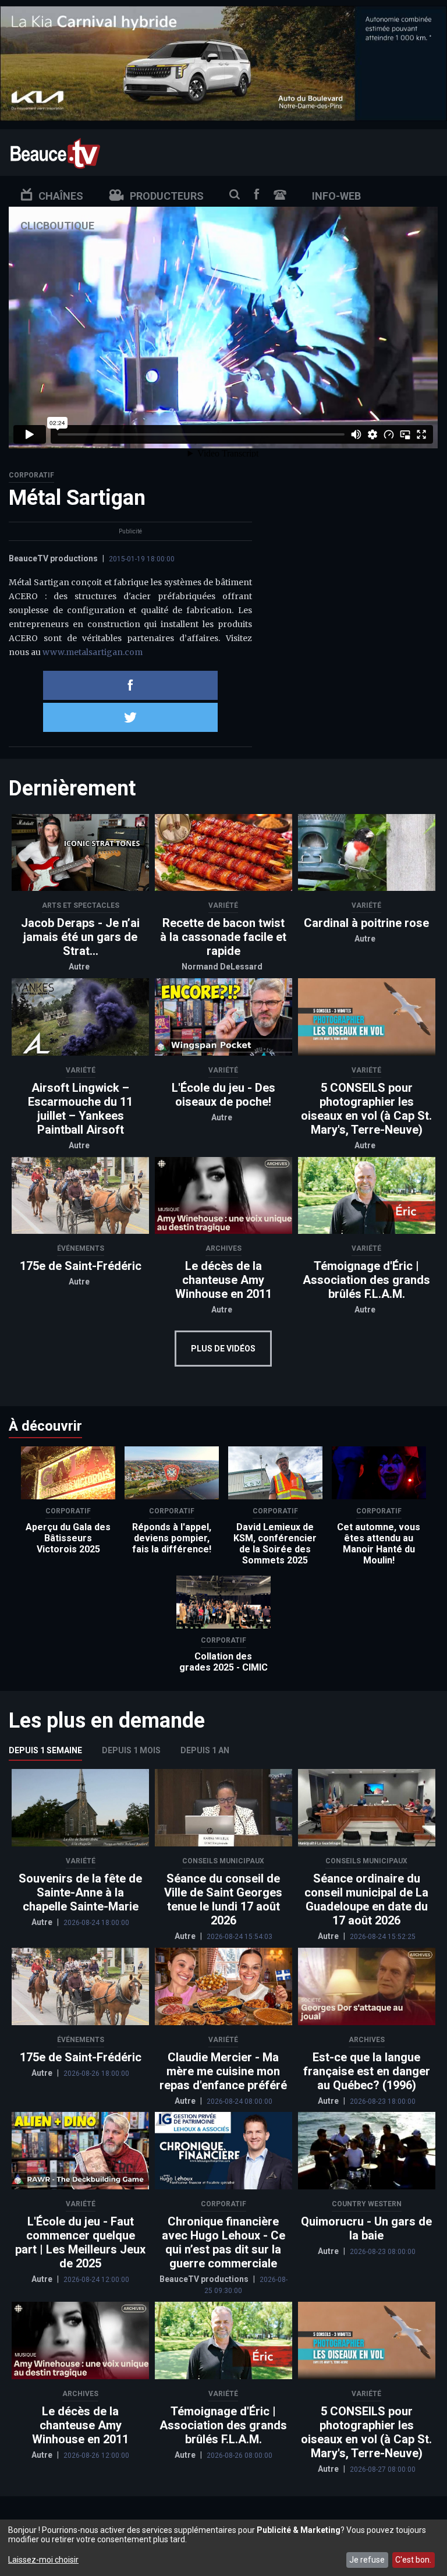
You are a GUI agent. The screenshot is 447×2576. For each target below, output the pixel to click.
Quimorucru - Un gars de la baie (366, 2228)
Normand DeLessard (222, 967)
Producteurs (167, 196)
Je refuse (367, 2560)
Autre (79, 967)
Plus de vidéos (223, 1349)
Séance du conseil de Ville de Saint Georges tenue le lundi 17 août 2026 (223, 1899)
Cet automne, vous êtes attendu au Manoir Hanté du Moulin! (379, 1544)
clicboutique (57, 226)
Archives (223, 1248)
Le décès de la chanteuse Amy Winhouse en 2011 (223, 1280)
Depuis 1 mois (131, 1750)
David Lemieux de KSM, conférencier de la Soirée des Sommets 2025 (275, 1544)
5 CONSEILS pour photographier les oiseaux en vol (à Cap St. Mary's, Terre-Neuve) (366, 1109)
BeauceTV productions (53, 558)
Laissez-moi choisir (43, 2560)
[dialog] (223, 2548)
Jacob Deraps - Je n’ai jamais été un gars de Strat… (80, 937)
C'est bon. (413, 2560)
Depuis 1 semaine (45, 1750)
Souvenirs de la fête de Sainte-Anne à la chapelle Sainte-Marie (80, 1892)
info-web (336, 196)
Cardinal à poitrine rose (366, 923)
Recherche (235, 194)
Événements (81, 1248)
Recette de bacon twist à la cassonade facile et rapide (223, 937)
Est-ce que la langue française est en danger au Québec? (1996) (367, 2071)
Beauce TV (55, 152)
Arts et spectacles (81, 905)
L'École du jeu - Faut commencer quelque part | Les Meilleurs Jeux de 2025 (80, 2242)
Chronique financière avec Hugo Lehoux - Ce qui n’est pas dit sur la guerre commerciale (223, 2242)
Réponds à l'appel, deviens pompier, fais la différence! (172, 1538)
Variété (223, 905)
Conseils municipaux (223, 1861)
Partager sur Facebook (130, 685)
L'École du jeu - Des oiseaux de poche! (223, 1095)
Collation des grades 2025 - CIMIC (223, 1662)
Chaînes (61, 196)
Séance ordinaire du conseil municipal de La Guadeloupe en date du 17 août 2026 (366, 1899)
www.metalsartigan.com (93, 652)
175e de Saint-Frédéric (81, 1266)
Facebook (257, 194)
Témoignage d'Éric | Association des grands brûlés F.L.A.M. (366, 1280)
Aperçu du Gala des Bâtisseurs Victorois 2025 (68, 1538)
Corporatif (31, 475)
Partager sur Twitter (130, 717)
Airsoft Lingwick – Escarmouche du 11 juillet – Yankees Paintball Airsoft (80, 1109)
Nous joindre (280, 195)
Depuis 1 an (205, 1750)
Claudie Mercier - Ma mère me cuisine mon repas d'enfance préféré (223, 2071)
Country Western (367, 2204)
